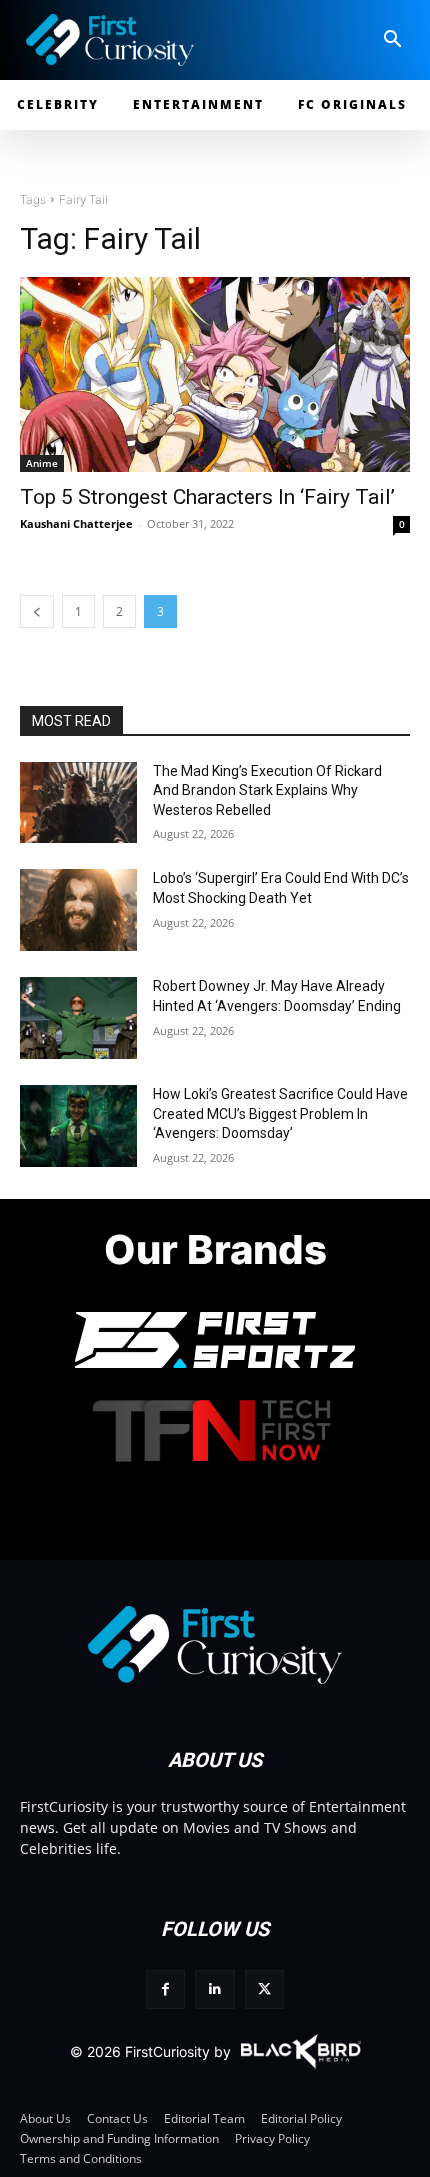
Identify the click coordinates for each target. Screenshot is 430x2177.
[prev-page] (37, 611)
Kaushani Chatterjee (76, 523)
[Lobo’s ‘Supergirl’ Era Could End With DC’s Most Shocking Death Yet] (78, 910)
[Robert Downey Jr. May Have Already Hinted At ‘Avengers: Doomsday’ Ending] (78, 1018)
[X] (264, 1989)
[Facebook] (165, 1989)
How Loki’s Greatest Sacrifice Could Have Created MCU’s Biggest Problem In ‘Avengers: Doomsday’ (280, 1113)
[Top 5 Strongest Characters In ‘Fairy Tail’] (215, 374)
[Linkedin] (214, 1989)
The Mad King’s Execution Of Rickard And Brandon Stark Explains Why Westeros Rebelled (267, 790)
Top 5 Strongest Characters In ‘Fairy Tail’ (207, 497)
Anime (42, 463)
